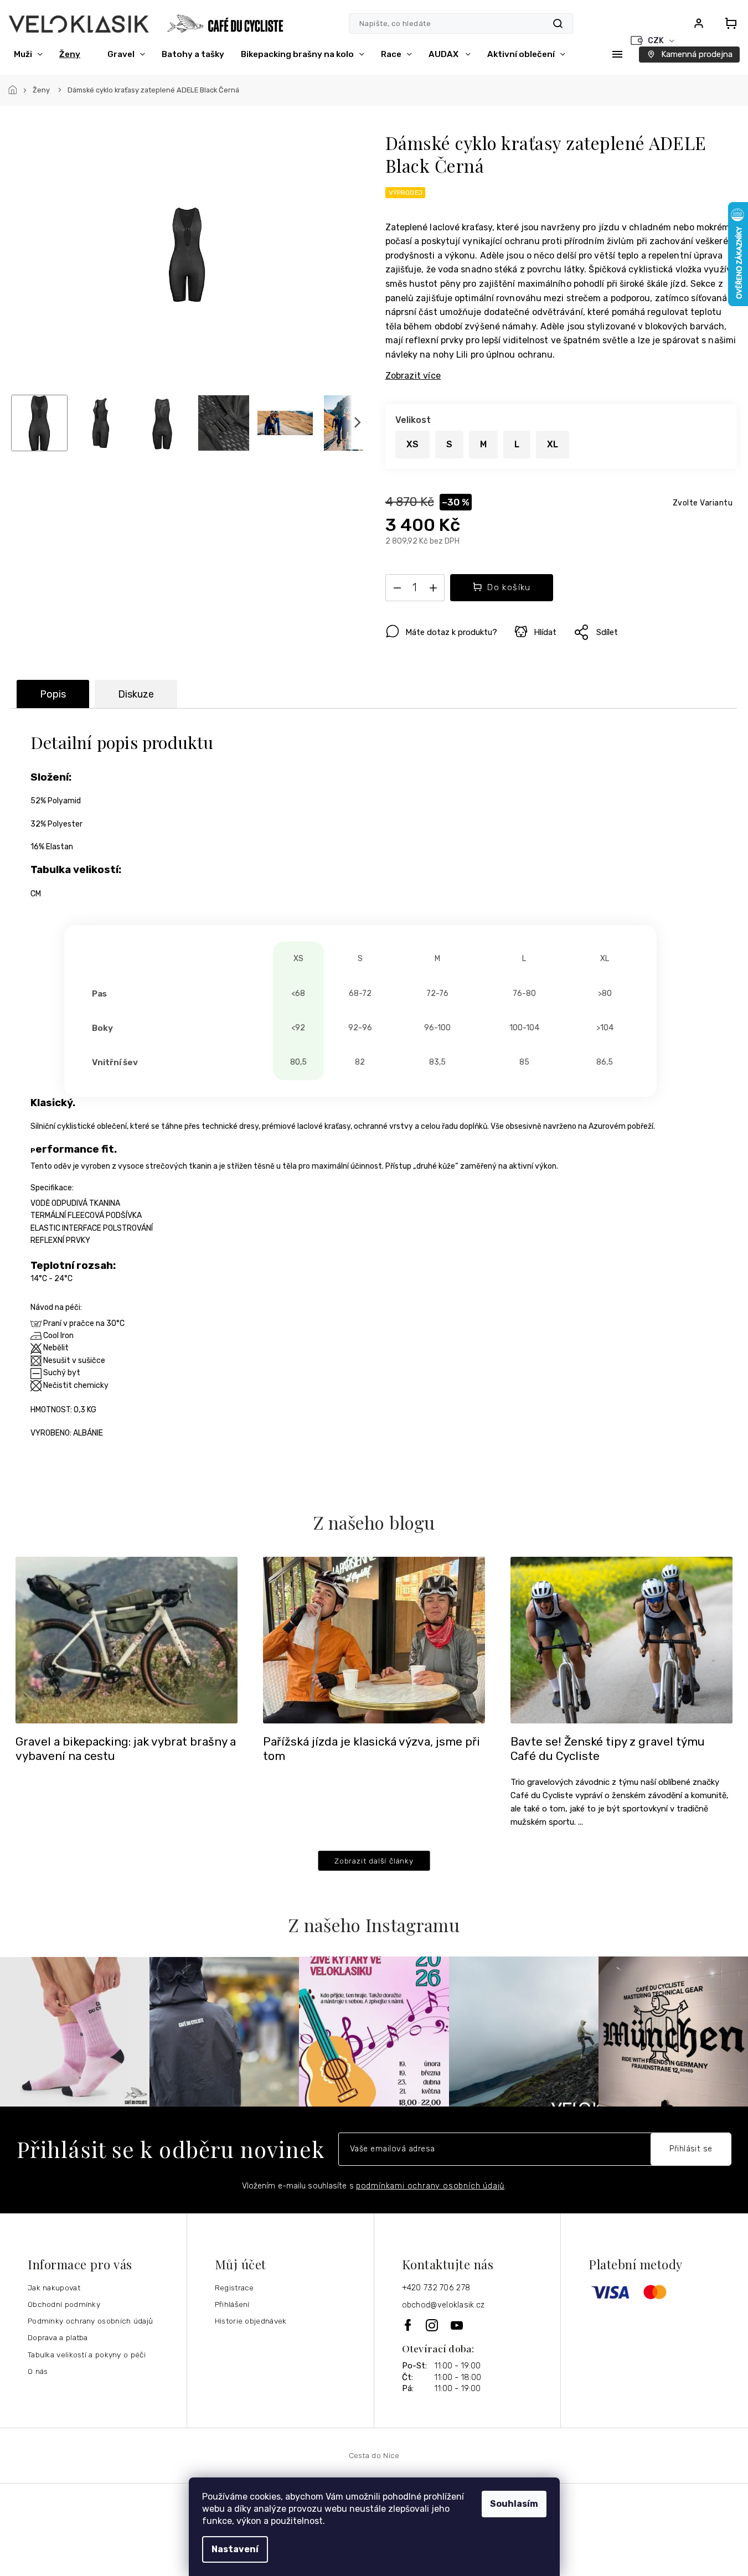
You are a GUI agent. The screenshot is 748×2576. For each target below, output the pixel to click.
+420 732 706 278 (436, 2288)
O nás (38, 2371)
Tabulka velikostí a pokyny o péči (87, 2355)
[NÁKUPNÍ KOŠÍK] (728, 23)
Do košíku (509, 587)
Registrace (234, 2288)
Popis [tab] (53, 694)
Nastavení (235, 2549)
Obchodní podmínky (64, 2304)
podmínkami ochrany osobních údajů (430, 2186)
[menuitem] (28, 54)
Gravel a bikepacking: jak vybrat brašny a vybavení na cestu (126, 1749)
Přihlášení (232, 2304)
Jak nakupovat (54, 2288)
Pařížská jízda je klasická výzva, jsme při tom (372, 1749)
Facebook (409, 2325)
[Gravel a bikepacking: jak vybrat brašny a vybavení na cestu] (127, 1639)
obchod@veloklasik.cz (443, 2305)
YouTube (457, 2325)
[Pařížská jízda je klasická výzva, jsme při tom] (374, 1639)
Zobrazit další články (374, 1861)
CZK (657, 41)
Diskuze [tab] (136, 694)
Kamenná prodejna (697, 54)
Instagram (433, 2325)
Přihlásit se (691, 2149)
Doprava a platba (58, 2337)
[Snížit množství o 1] (398, 590)
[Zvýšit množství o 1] (434, 590)
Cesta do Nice (374, 2455)
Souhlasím (514, 2504)
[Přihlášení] (699, 23)
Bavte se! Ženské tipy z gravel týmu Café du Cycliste (608, 1749)
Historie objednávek (251, 2321)
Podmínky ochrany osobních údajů (90, 2321)
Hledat (558, 24)
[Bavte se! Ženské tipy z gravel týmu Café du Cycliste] (621, 1639)
